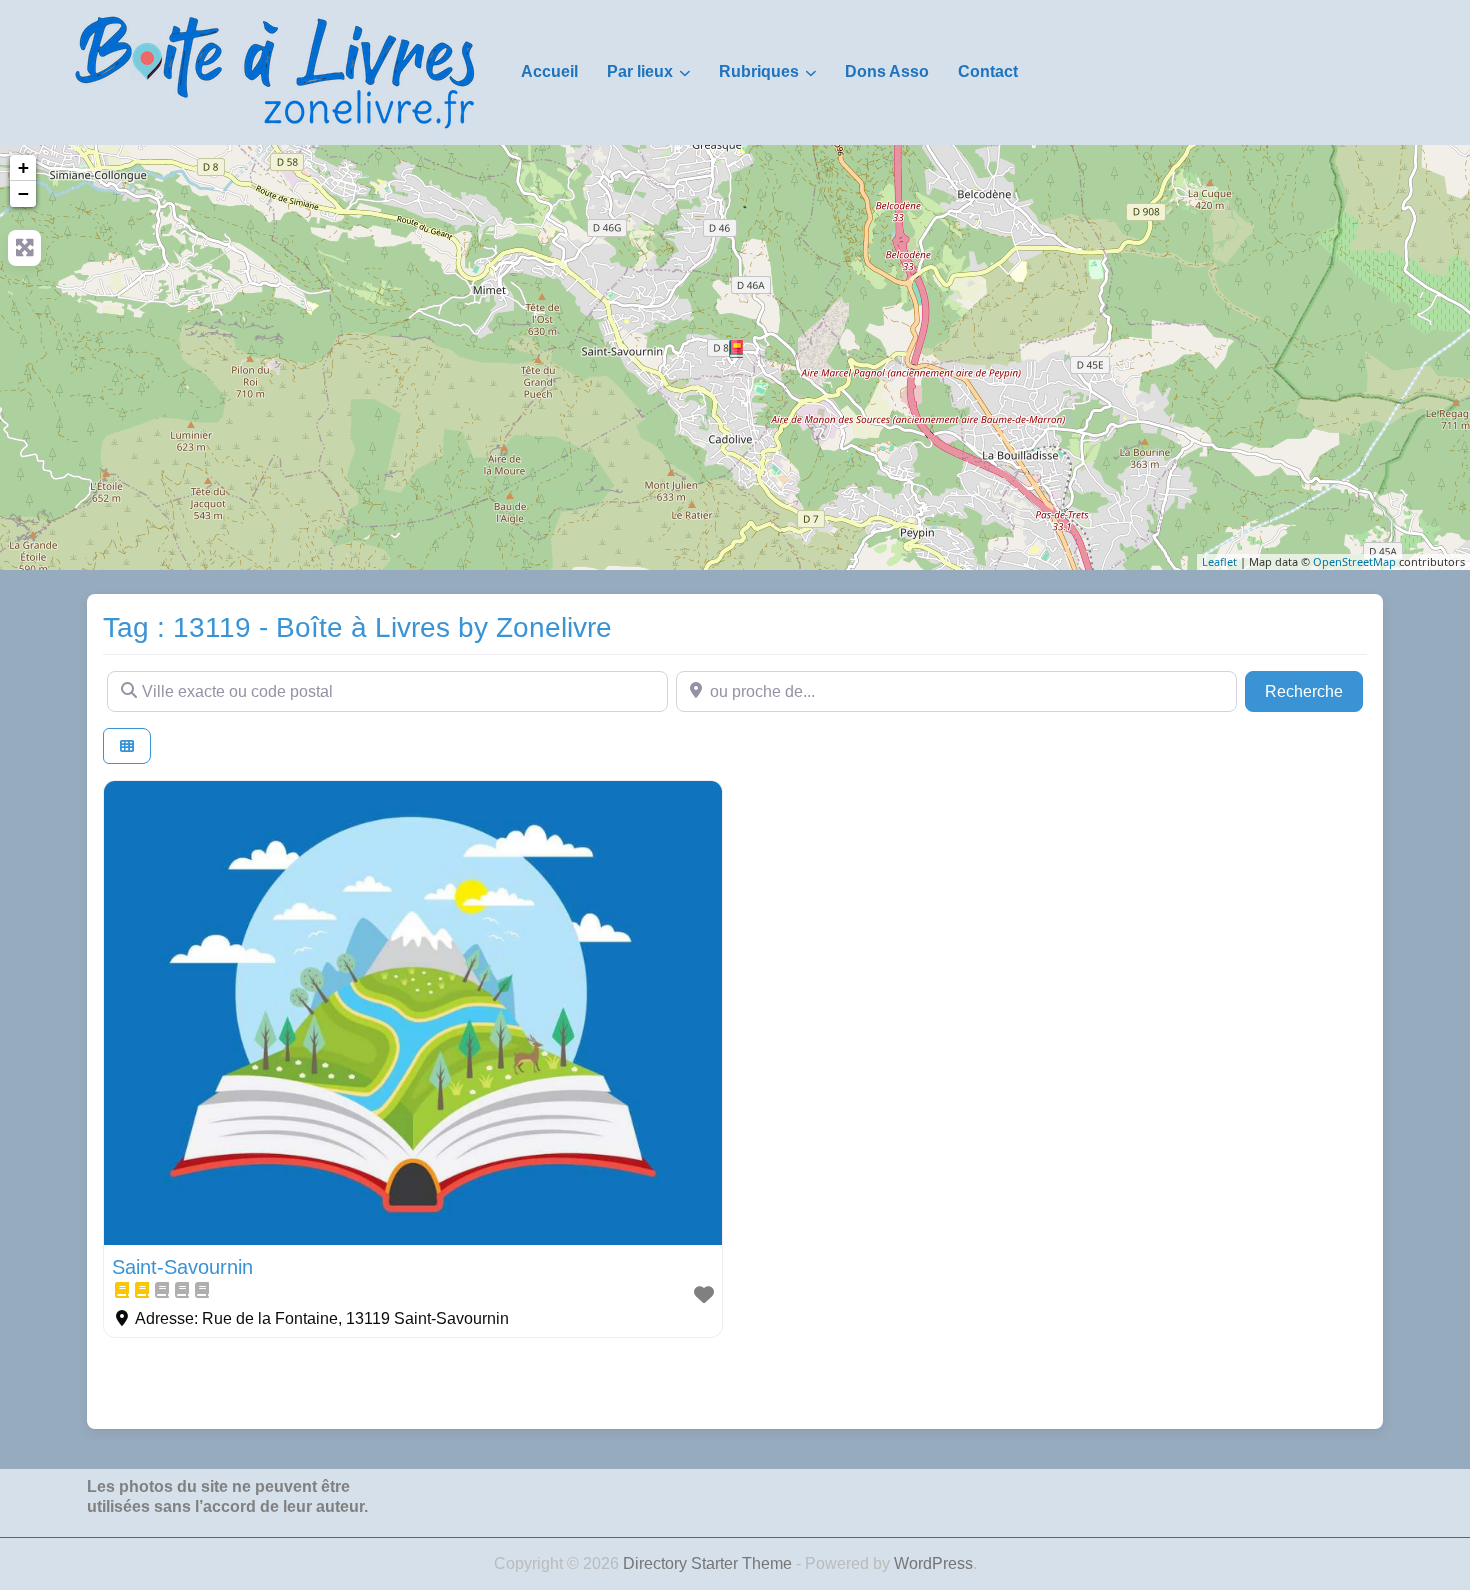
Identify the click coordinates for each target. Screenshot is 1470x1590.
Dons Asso (887, 71)
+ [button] (23, 167)
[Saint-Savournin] (736, 349)
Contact (988, 71)
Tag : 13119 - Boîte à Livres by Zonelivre (357, 627)
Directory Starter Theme (709, 1563)
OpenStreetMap (1354, 561)
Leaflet (1219, 561)
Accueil (549, 71)
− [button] (23, 193)
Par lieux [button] (640, 71)
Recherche (1314, 691)
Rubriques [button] (759, 71)
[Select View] (127, 746)
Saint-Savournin (182, 1267)
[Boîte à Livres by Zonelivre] (275, 71)
